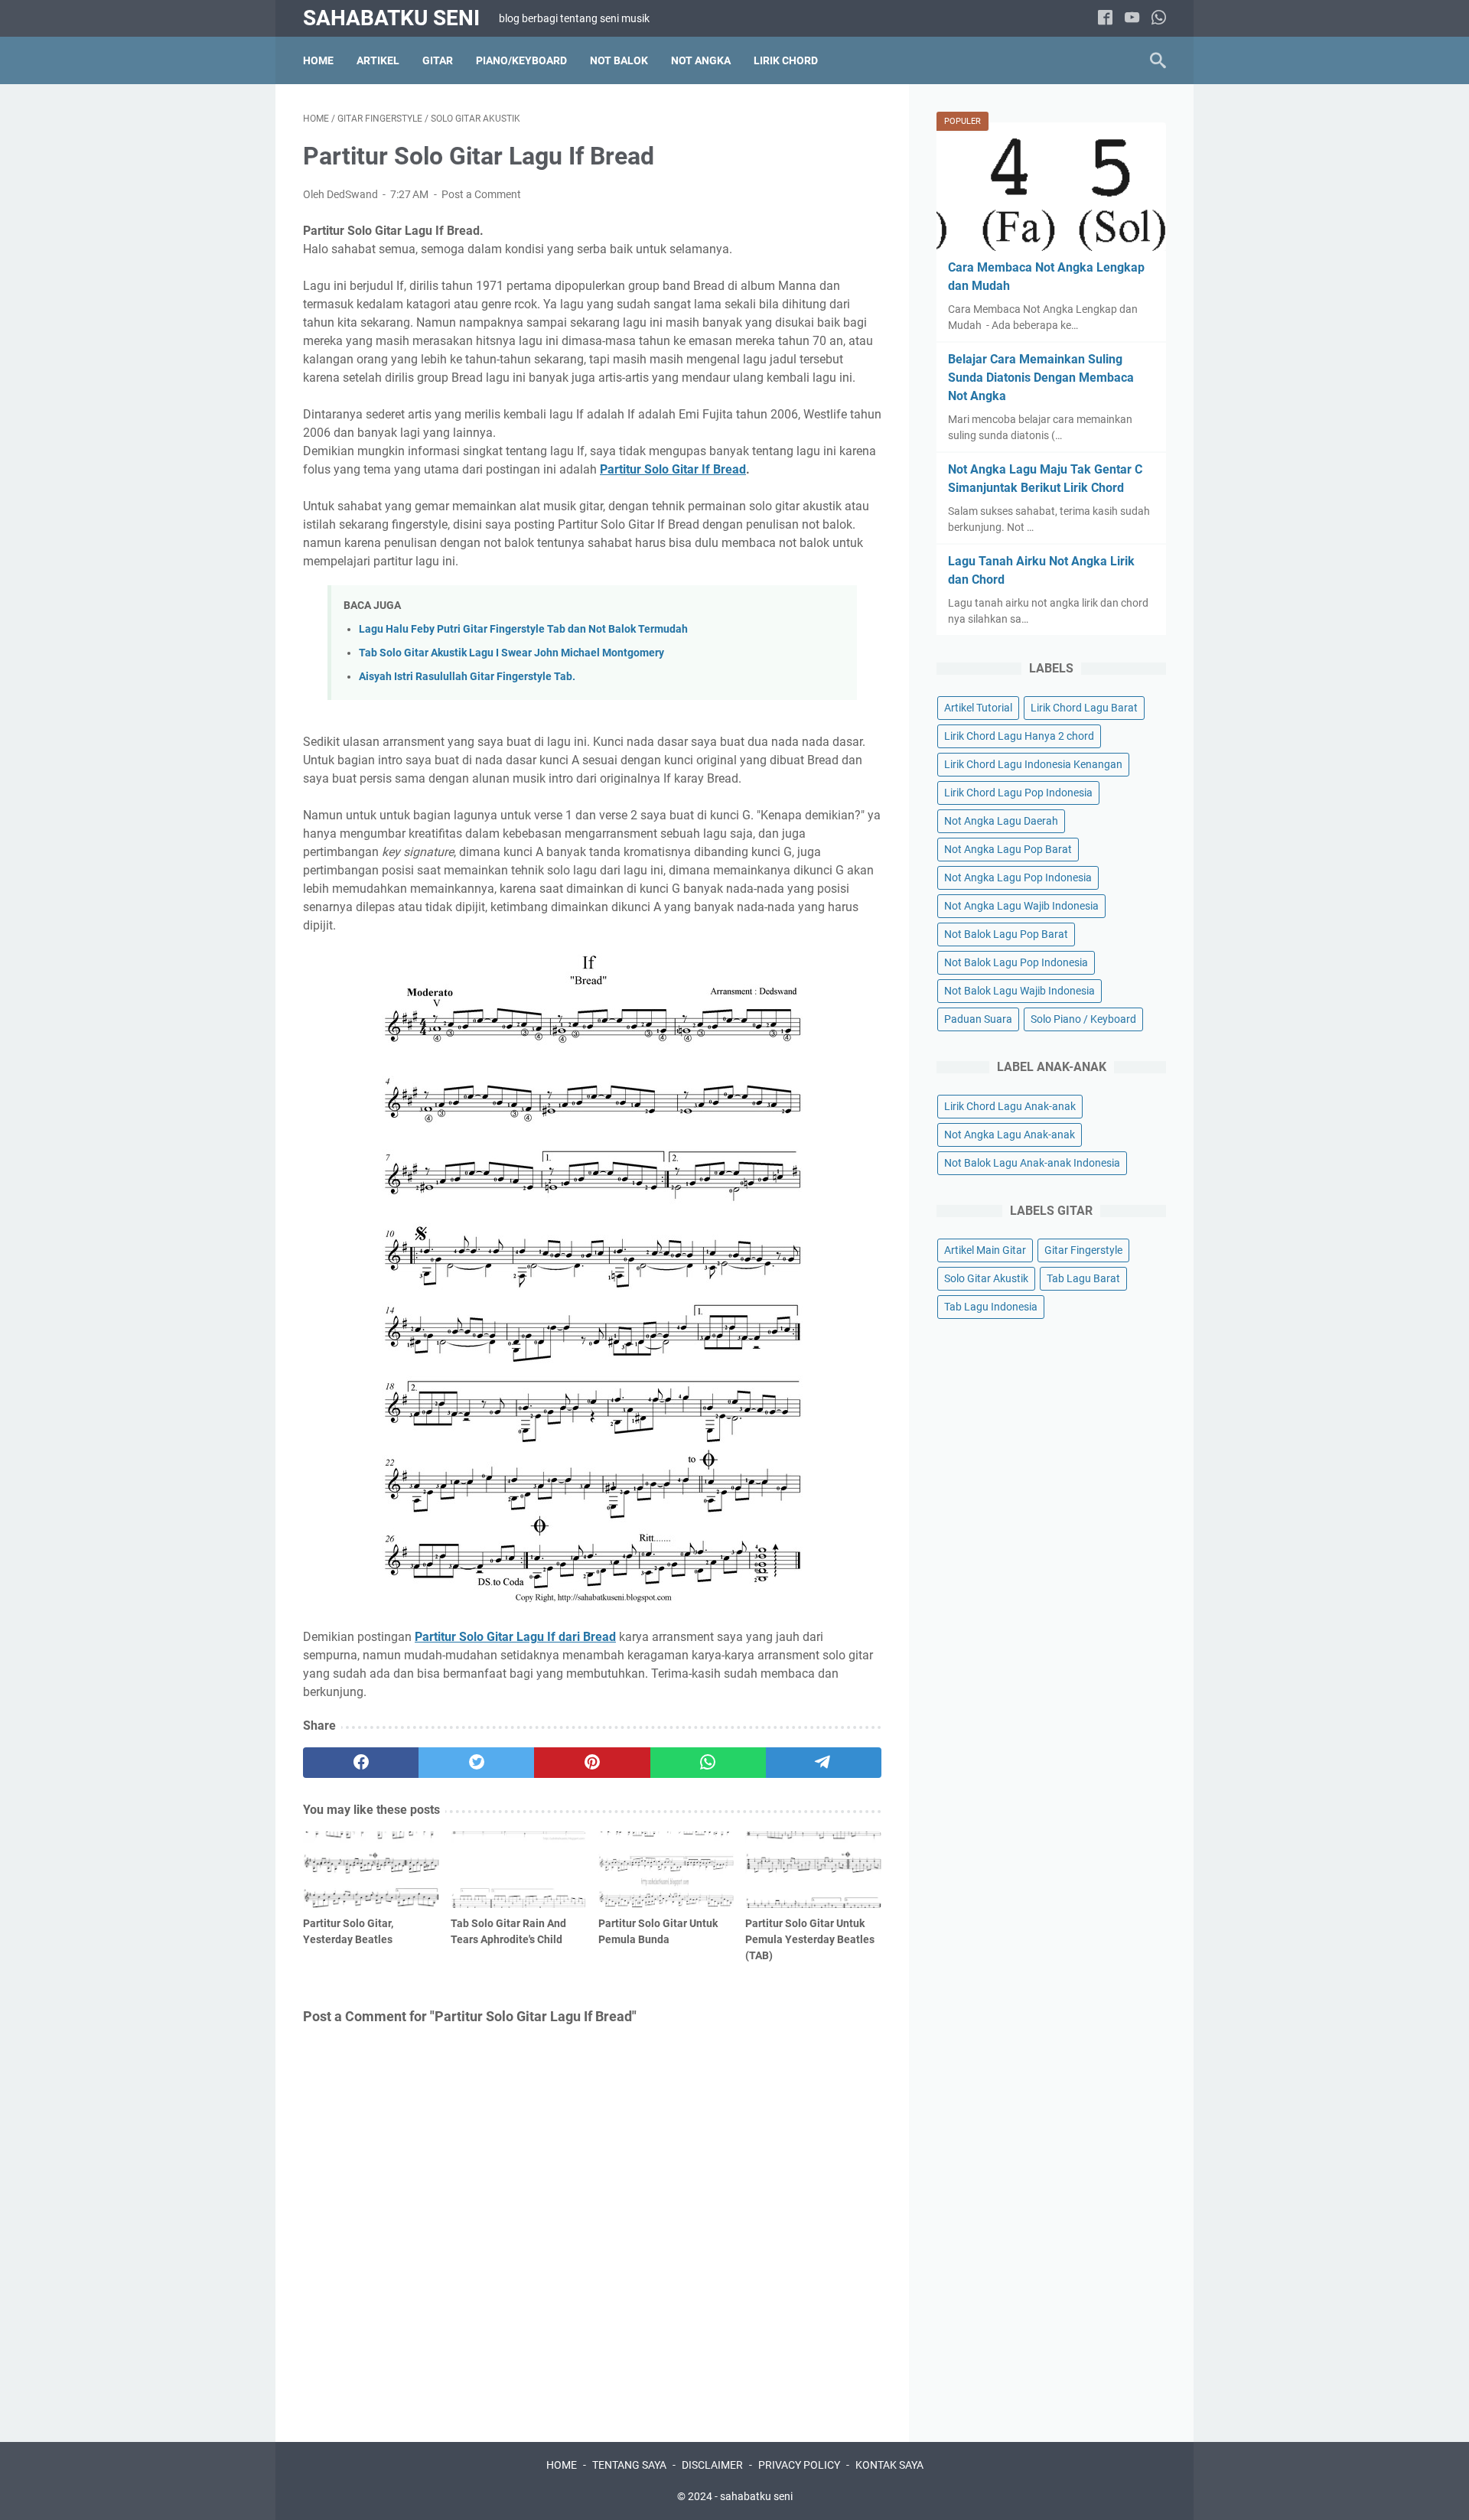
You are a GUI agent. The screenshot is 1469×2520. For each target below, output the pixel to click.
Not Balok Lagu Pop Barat (1006, 934)
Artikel (378, 60)
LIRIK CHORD (786, 60)
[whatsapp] (1159, 19)
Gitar (438, 60)
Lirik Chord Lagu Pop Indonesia (1018, 793)
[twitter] (476, 1763)
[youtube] (1132, 19)
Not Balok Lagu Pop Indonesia (1016, 962)
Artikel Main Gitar (985, 1250)
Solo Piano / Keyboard (1083, 1019)
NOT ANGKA (701, 60)
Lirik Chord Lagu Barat (1084, 708)
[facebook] (1105, 19)
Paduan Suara (978, 1019)
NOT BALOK (619, 60)
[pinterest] (592, 1763)
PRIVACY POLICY (799, 2465)
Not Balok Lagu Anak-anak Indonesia (1032, 1163)
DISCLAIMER (712, 2465)
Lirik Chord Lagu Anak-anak (1010, 1106)
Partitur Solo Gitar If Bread (673, 469)
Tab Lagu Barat (1083, 1278)
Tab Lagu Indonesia (991, 1307)
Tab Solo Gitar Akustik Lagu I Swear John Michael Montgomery (511, 653)
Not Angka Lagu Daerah (1001, 821)
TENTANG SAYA (629, 2465)
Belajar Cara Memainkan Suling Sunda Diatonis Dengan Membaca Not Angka (1041, 378)
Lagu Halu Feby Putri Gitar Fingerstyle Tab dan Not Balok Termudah (523, 629)
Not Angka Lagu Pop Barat (1008, 849)
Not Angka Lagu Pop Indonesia (1018, 877)
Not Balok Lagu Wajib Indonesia (1020, 991)
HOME (562, 2465)
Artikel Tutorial (978, 708)
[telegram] (824, 1763)
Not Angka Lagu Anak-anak (1010, 1135)
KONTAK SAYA (889, 2465)
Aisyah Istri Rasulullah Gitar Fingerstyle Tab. (467, 677)
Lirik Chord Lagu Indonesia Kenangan (1033, 764)
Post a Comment (481, 194)
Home (318, 60)
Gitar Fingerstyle (1083, 1250)
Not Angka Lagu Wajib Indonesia (1021, 906)
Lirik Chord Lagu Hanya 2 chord (1019, 736)
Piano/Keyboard (521, 60)
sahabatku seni (391, 18)
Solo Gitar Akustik (986, 1278)
